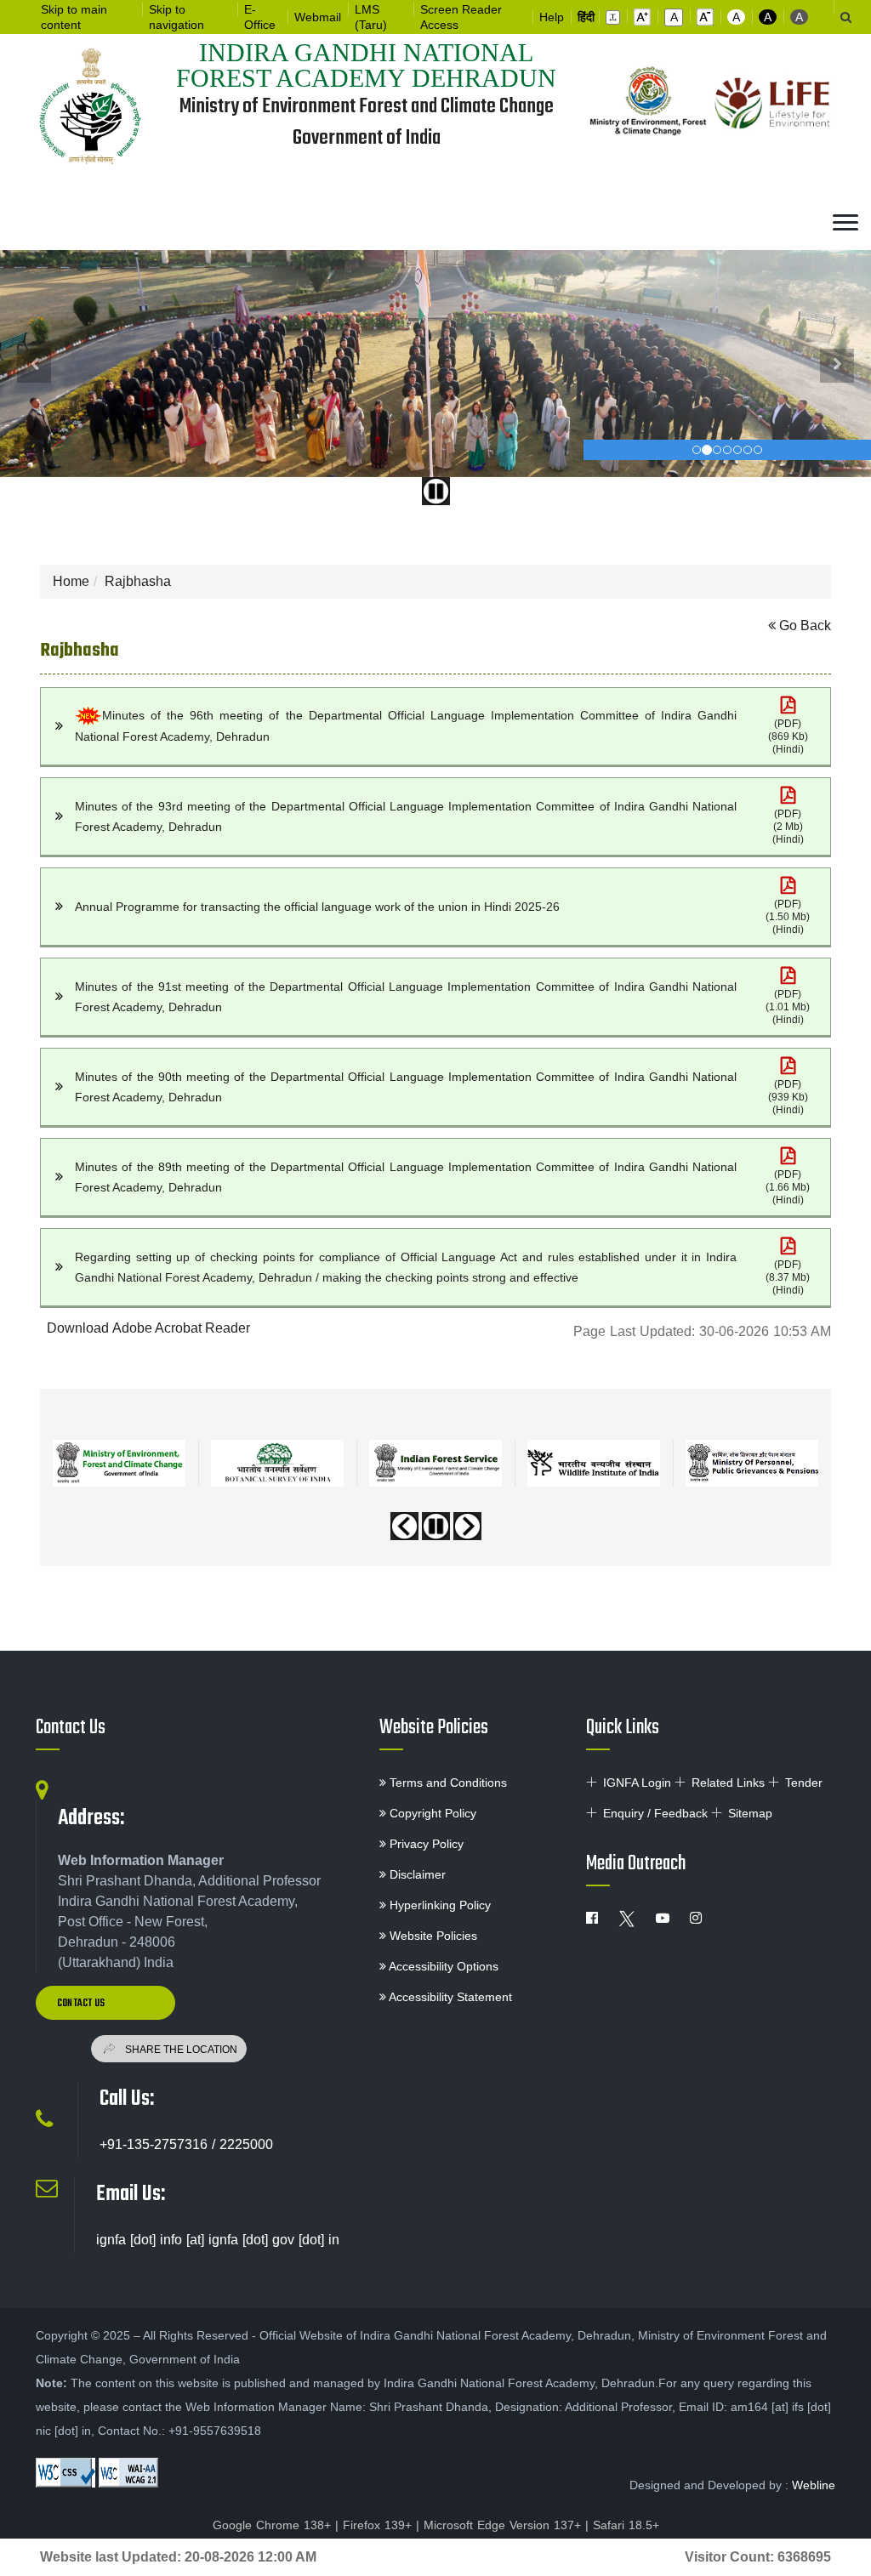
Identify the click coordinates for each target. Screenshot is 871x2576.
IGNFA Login (637, 1783)
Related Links (728, 1783)
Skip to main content (74, 17)
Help (552, 17)
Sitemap (750, 1813)
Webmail (318, 17)
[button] (613, 17)
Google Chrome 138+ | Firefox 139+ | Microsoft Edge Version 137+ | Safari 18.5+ (436, 2525)
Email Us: (131, 2194)
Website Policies (434, 1728)
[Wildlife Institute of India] (594, 1463)
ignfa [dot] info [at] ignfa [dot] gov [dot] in (218, 2240)
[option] (119, 1457)
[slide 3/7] (727, 450)
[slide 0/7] (697, 450)
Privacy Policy (425, 1844)
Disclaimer (416, 1874)
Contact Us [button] (82, 2004)
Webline (814, 2485)
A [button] (736, 17)
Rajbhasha (138, 581)
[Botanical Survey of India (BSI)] (277, 1463)
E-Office (260, 17)
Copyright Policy (431, 1813)
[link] (788, 726)
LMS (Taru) (371, 17)
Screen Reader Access (461, 17)
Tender (804, 1783)
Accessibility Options (442, 1966)
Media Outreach (636, 1864)
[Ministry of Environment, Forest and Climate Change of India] (649, 104)
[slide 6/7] (758, 450)
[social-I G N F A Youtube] (663, 1919)
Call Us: (127, 2099)
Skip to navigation (176, 17)
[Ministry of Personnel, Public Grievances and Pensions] (752, 1463)
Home (71, 581)
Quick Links (623, 1728)
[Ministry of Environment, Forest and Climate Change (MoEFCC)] (119, 1463)
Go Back (803, 626)
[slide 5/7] (748, 450)
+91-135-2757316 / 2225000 (186, 2144)
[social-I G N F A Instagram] (696, 1919)
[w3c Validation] (128, 2473)
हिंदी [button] (586, 17)
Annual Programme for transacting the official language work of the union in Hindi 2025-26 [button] (317, 907)
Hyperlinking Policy (438, 1905)
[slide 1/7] (707, 450)
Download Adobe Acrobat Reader (148, 1328)
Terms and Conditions (447, 1783)
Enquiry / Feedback (655, 1813)
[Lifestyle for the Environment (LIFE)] (773, 104)
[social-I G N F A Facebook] (592, 1919)
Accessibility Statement (449, 1997)
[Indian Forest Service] (435, 1463)
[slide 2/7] (717, 450)
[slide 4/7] (737, 450)
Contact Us (71, 1728)
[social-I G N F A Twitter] (627, 1919)
